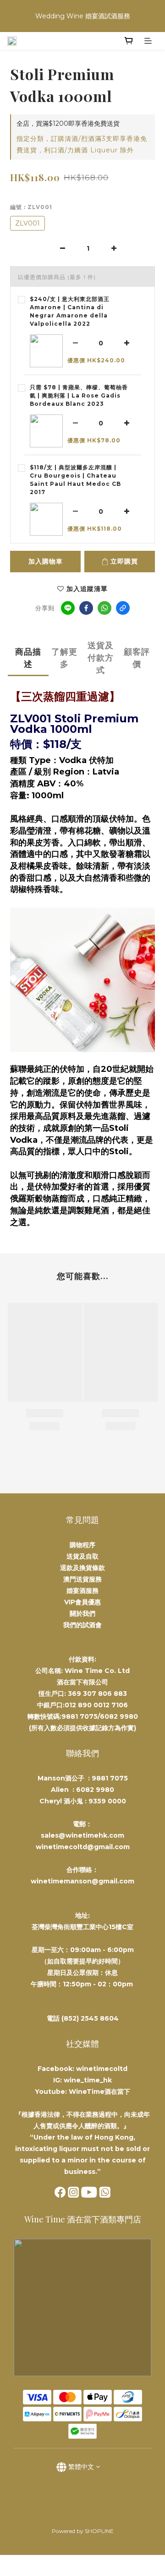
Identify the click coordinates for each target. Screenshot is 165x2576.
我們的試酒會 (82, 1625)
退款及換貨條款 (82, 1568)
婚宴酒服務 (82, 1591)
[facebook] (86, 608)
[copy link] (123, 608)
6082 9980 (95, 1790)
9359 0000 (107, 1801)
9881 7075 (110, 1778)
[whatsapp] (104, 608)
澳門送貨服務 (82, 1579)
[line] (68, 608)
